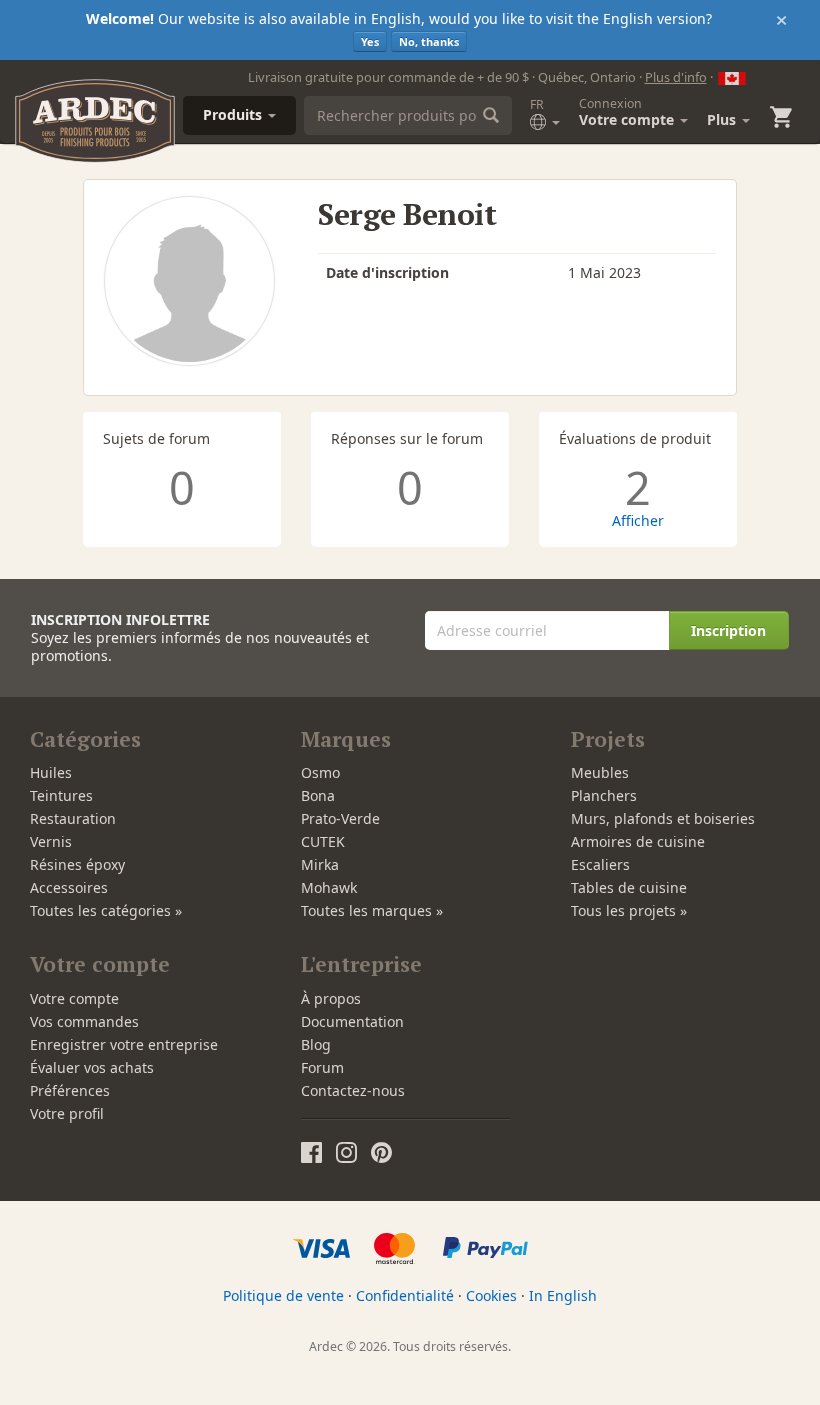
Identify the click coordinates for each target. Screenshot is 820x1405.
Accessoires (69, 887)
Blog (316, 1044)
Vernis (51, 841)
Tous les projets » (629, 910)
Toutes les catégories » (106, 910)
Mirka (320, 864)
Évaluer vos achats (92, 1067)
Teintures (61, 795)
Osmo (320, 772)
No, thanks (429, 41)
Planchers (604, 795)
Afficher (638, 520)
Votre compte (74, 998)
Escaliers (600, 864)
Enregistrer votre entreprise (124, 1044)
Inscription (728, 630)
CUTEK (323, 841)
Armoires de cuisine (638, 841)
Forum (322, 1067)
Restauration (73, 818)
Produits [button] (234, 114)
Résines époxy (77, 864)
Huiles (51, 772)
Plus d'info (676, 77)
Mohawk (329, 887)
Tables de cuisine (629, 887)
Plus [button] (723, 119)
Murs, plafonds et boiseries (663, 818)
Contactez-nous (353, 1090)
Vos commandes (84, 1021)
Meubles (600, 772)
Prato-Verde (340, 818)
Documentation (352, 1021)
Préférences (70, 1090)
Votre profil (67, 1113)
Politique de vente (283, 1295)
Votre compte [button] (628, 112)
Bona (318, 795)
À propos (331, 998)
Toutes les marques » (372, 910)
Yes (370, 41)
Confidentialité (405, 1295)
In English (563, 1295)
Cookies (491, 1295)
